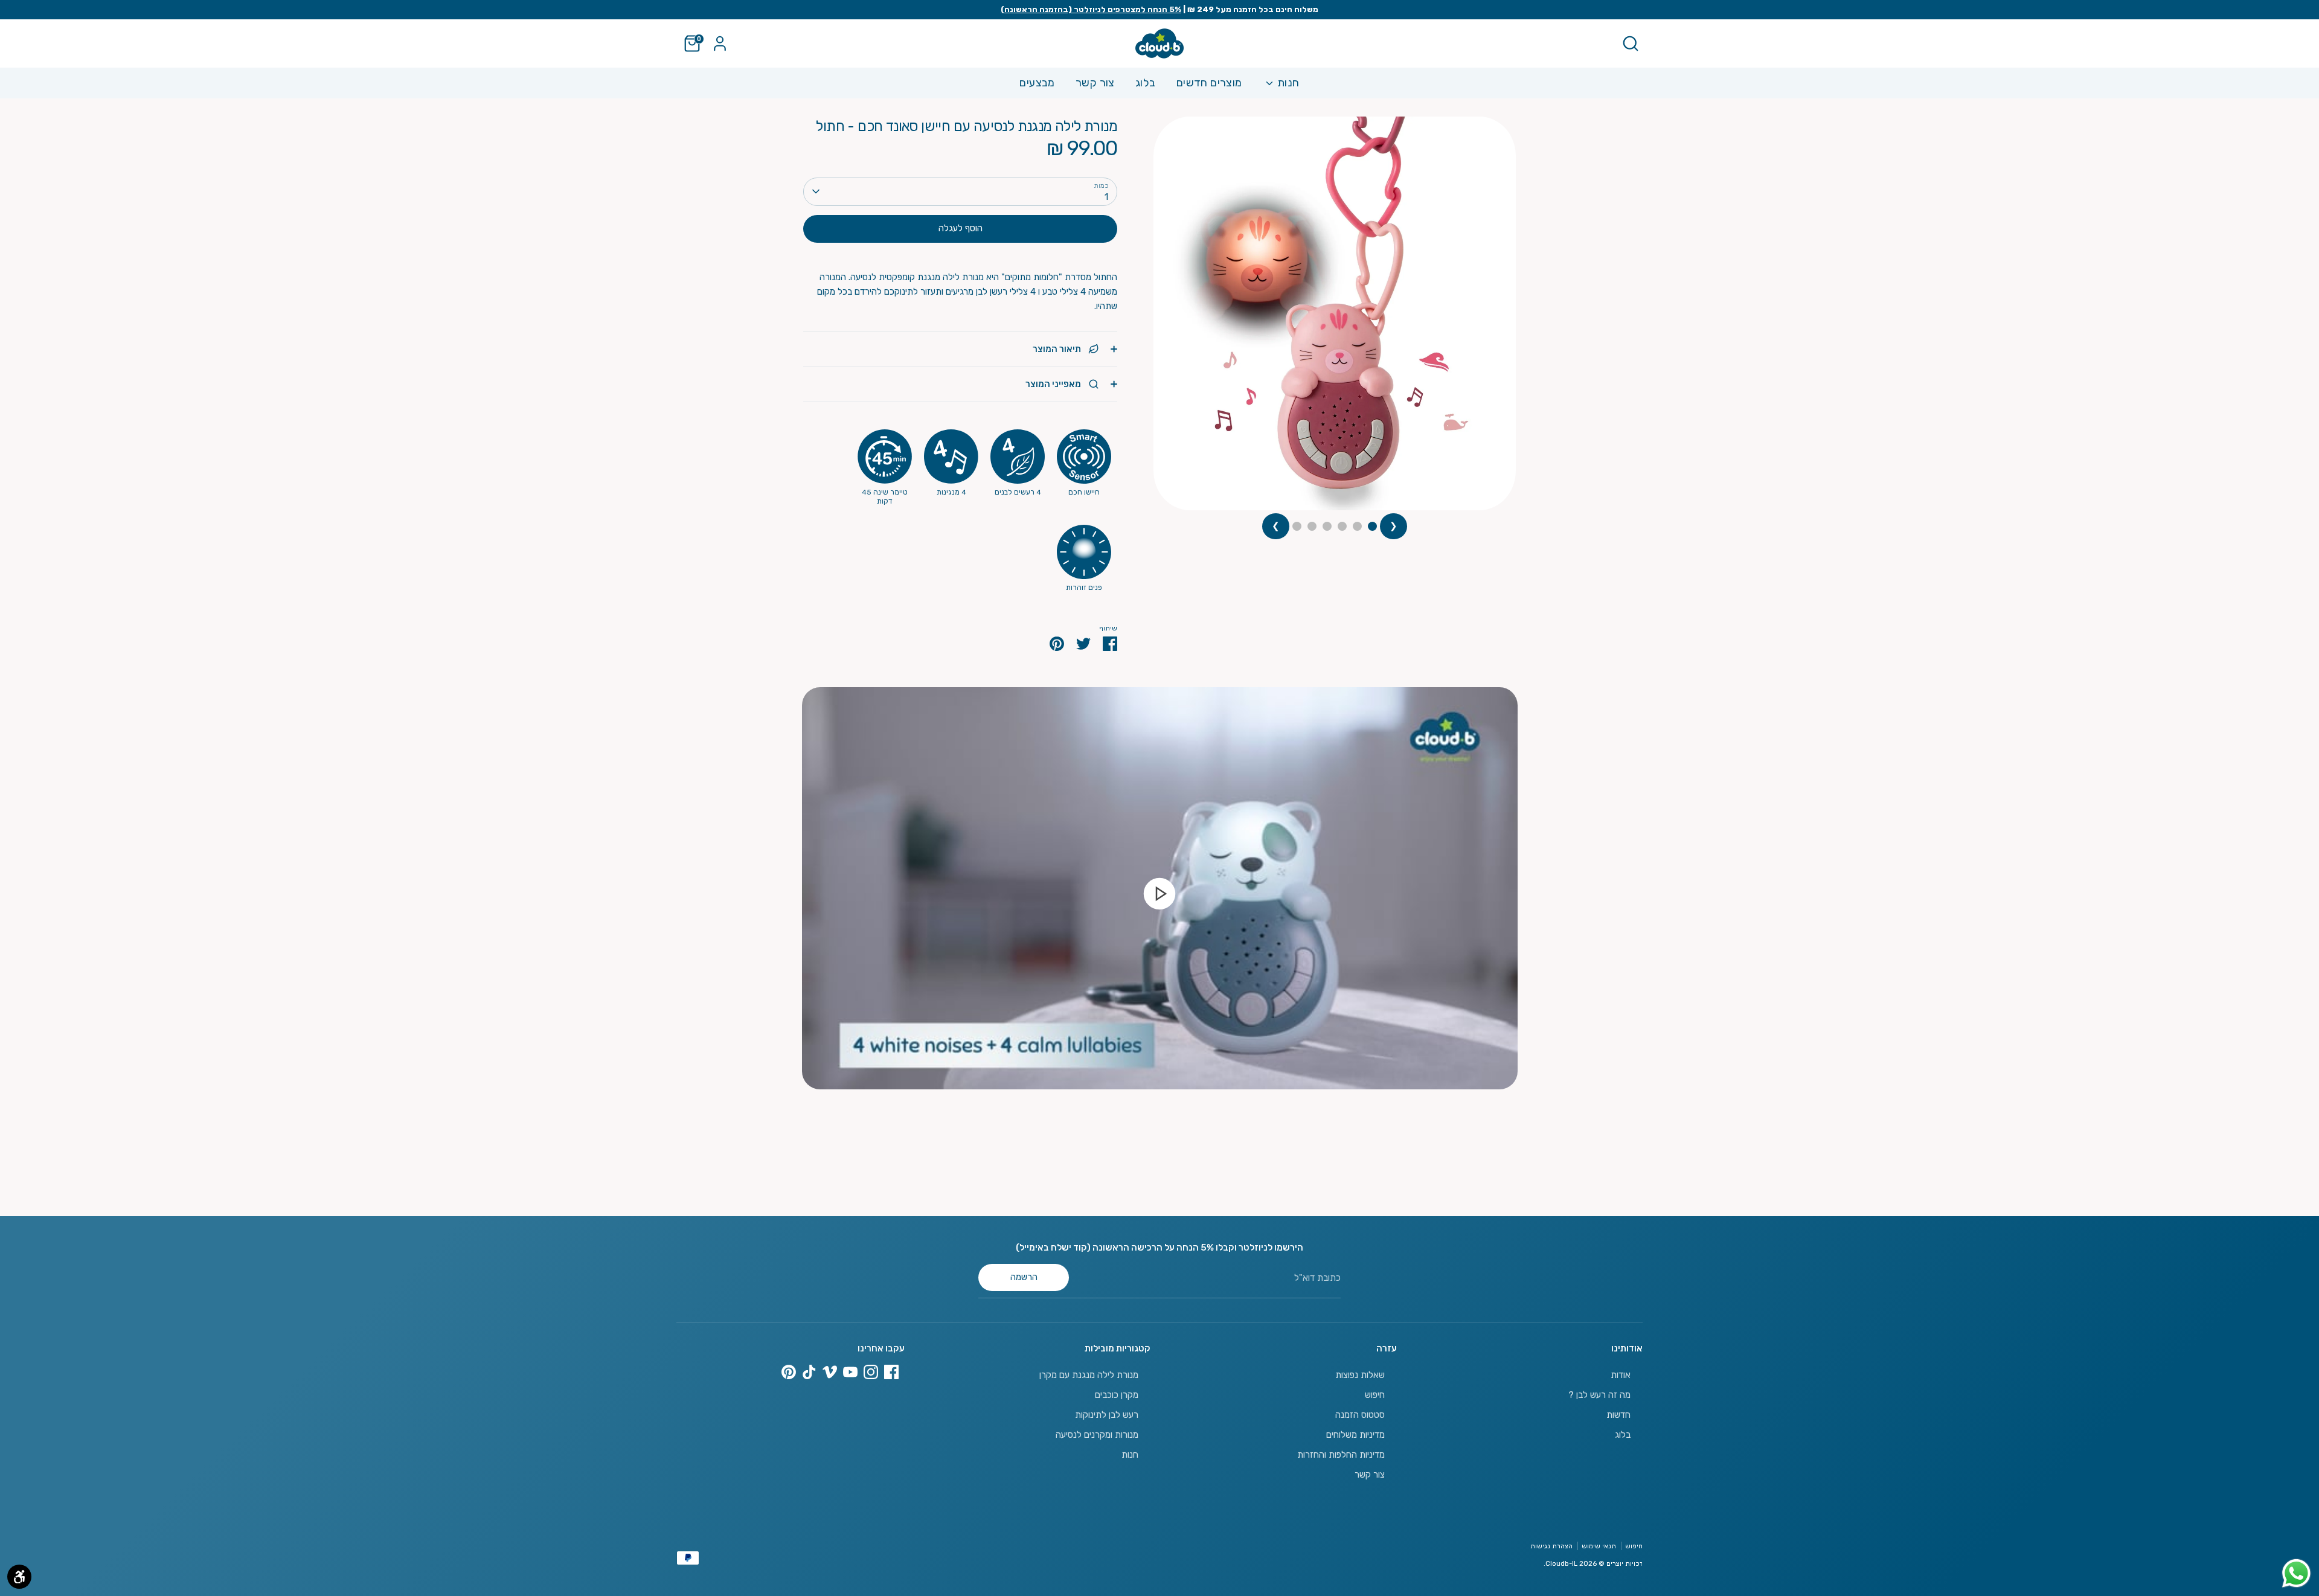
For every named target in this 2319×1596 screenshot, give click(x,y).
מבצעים (1037, 83)
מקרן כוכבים (1117, 1395)
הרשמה (1024, 1277)
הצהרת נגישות (1551, 1546)
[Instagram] (871, 1372)
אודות (1621, 1375)
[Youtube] (850, 1372)
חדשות (1618, 1415)
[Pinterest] (789, 1372)
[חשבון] (720, 43)
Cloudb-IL (1561, 1563)
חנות (1287, 83)
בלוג (1146, 83)
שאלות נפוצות (1360, 1375)
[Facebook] (891, 1372)
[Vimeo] (830, 1372)
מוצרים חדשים (1209, 83)
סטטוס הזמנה (1360, 1415)
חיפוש (1375, 1395)
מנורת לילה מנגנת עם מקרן (1089, 1375)
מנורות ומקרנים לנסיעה (1097, 1435)
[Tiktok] (809, 1372)
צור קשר (1095, 83)
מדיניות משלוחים (1355, 1435)
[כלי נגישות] (19, 1577)
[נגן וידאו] (1159, 893)
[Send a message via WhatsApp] (2296, 1573)
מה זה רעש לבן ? (1599, 1395)
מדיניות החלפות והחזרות (1341, 1455)
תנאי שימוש (1599, 1546)
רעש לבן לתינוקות (1107, 1415)
